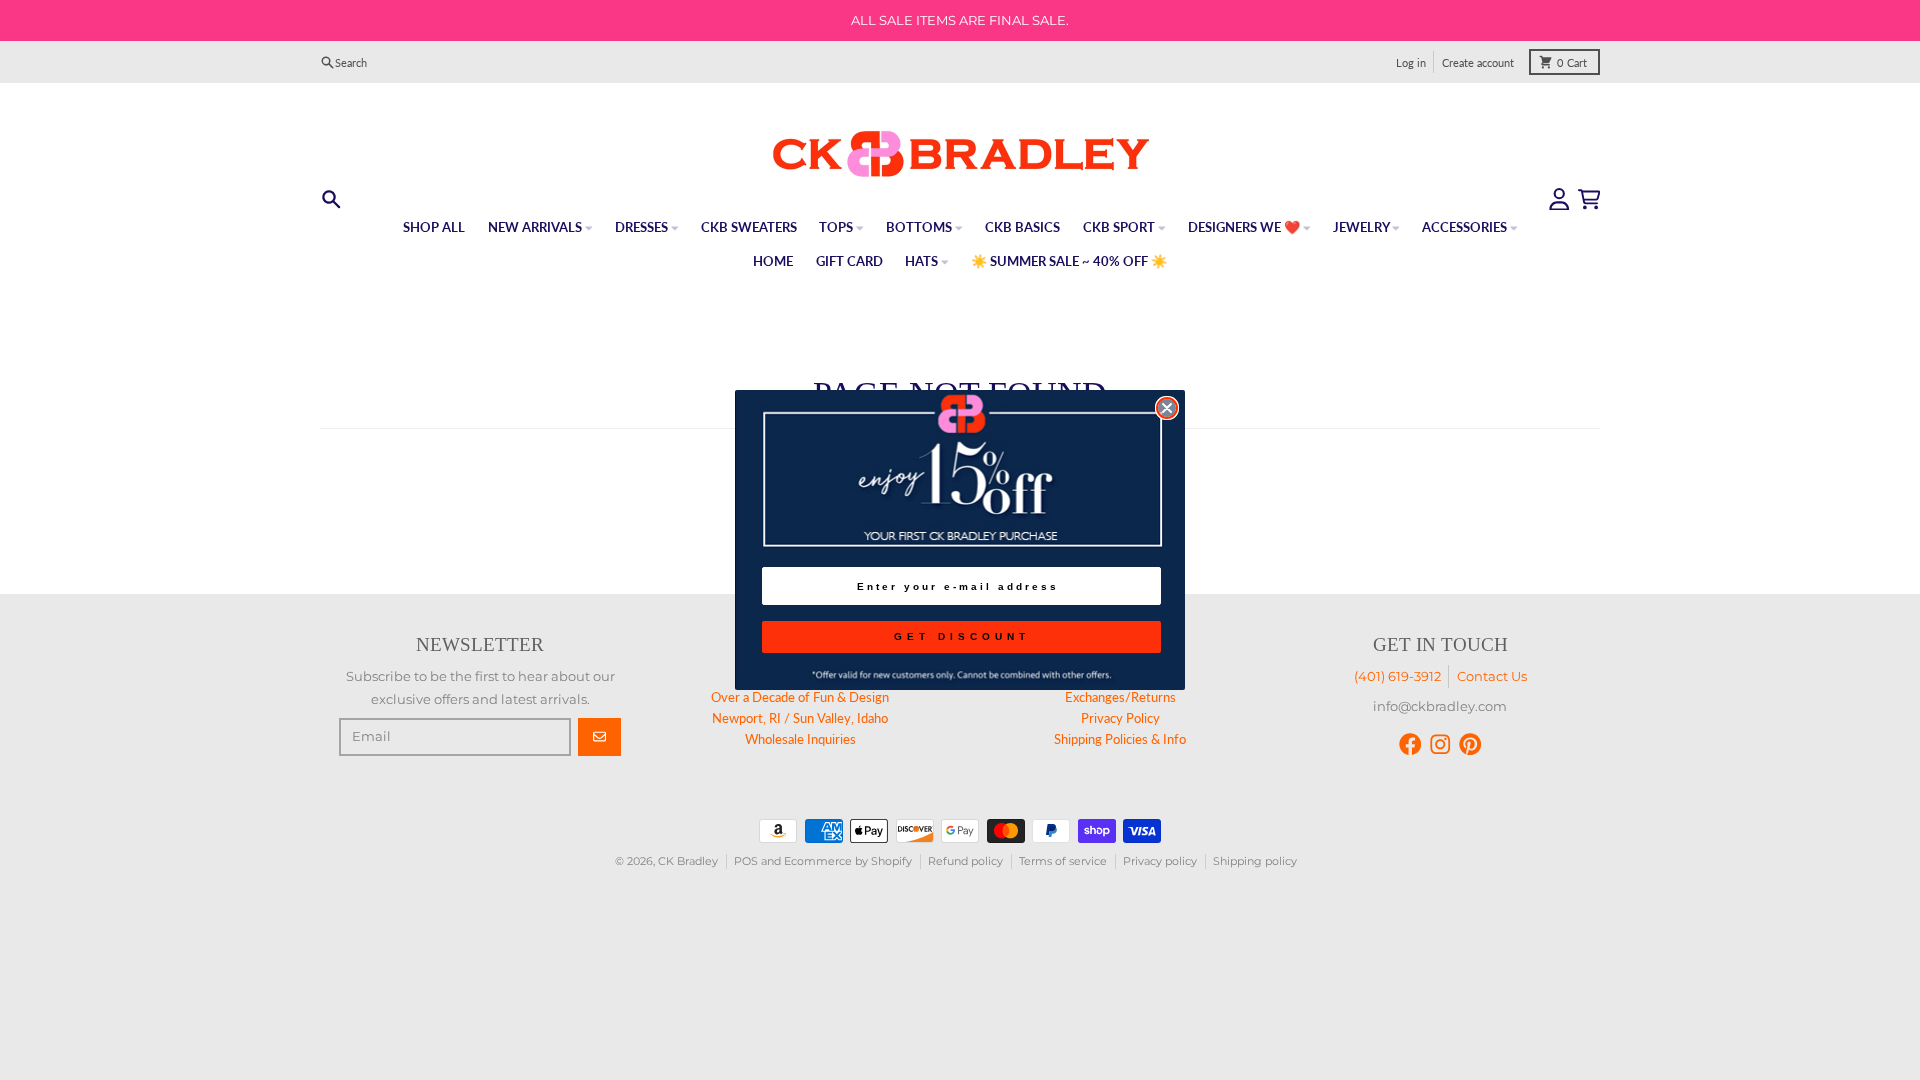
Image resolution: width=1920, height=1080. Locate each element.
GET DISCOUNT (962, 636)
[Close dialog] (1167, 408)
